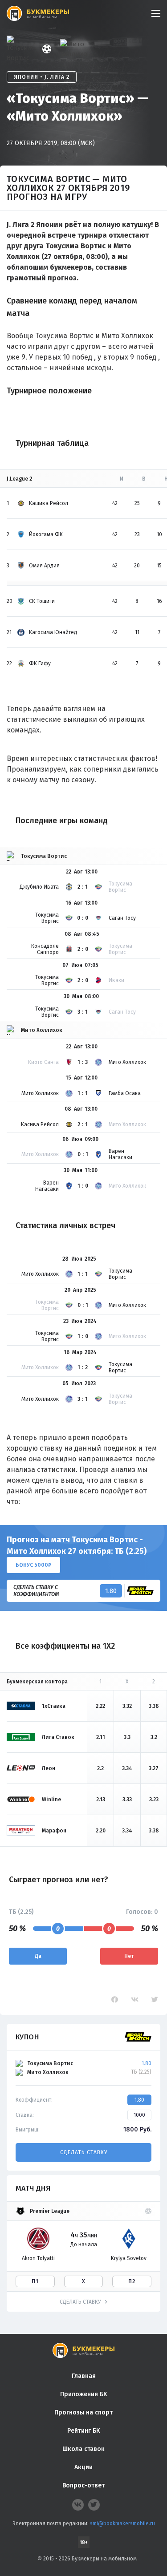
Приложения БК (83, 2394)
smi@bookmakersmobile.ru (122, 2523)
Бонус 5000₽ (33, 1565)
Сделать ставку (84, 2152)
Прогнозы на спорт (83, 2412)
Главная (84, 2376)
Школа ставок (83, 2449)
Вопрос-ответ (83, 2485)
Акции (83, 2467)
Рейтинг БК (83, 2431)
